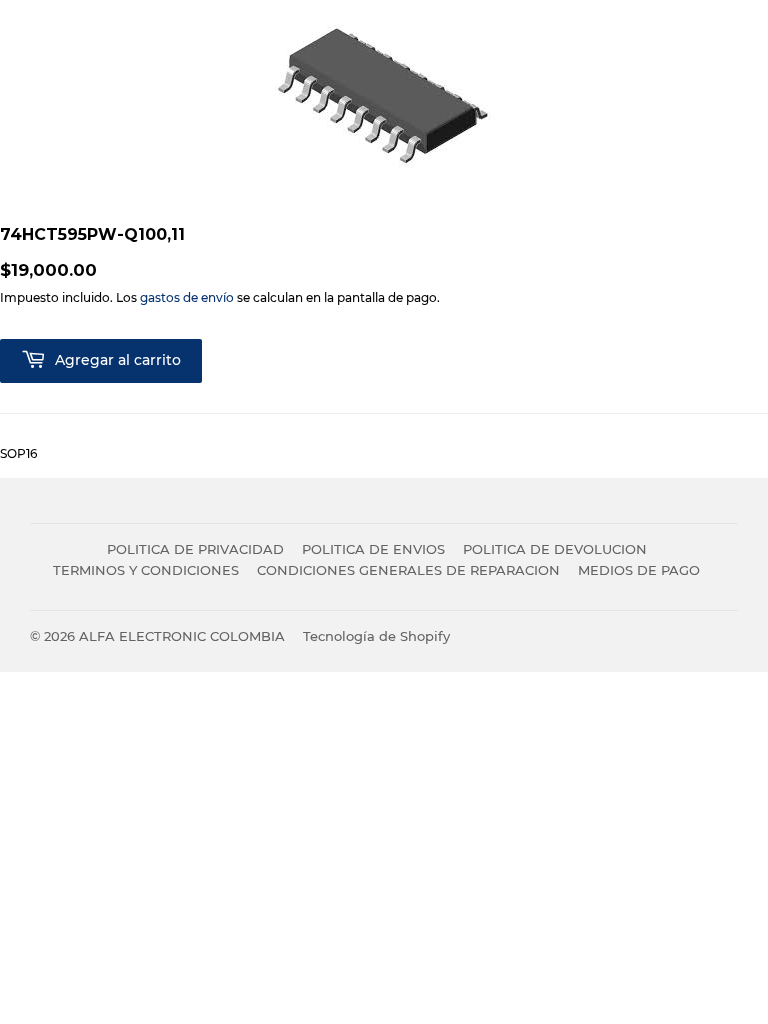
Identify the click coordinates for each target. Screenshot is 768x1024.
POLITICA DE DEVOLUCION (555, 549)
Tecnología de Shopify (376, 636)
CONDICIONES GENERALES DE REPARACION (408, 570)
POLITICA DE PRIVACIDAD (195, 549)
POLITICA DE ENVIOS (373, 549)
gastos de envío (187, 297)
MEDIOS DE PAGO (639, 570)
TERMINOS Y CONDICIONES (146, 570)
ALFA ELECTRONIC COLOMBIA (182, 636)
